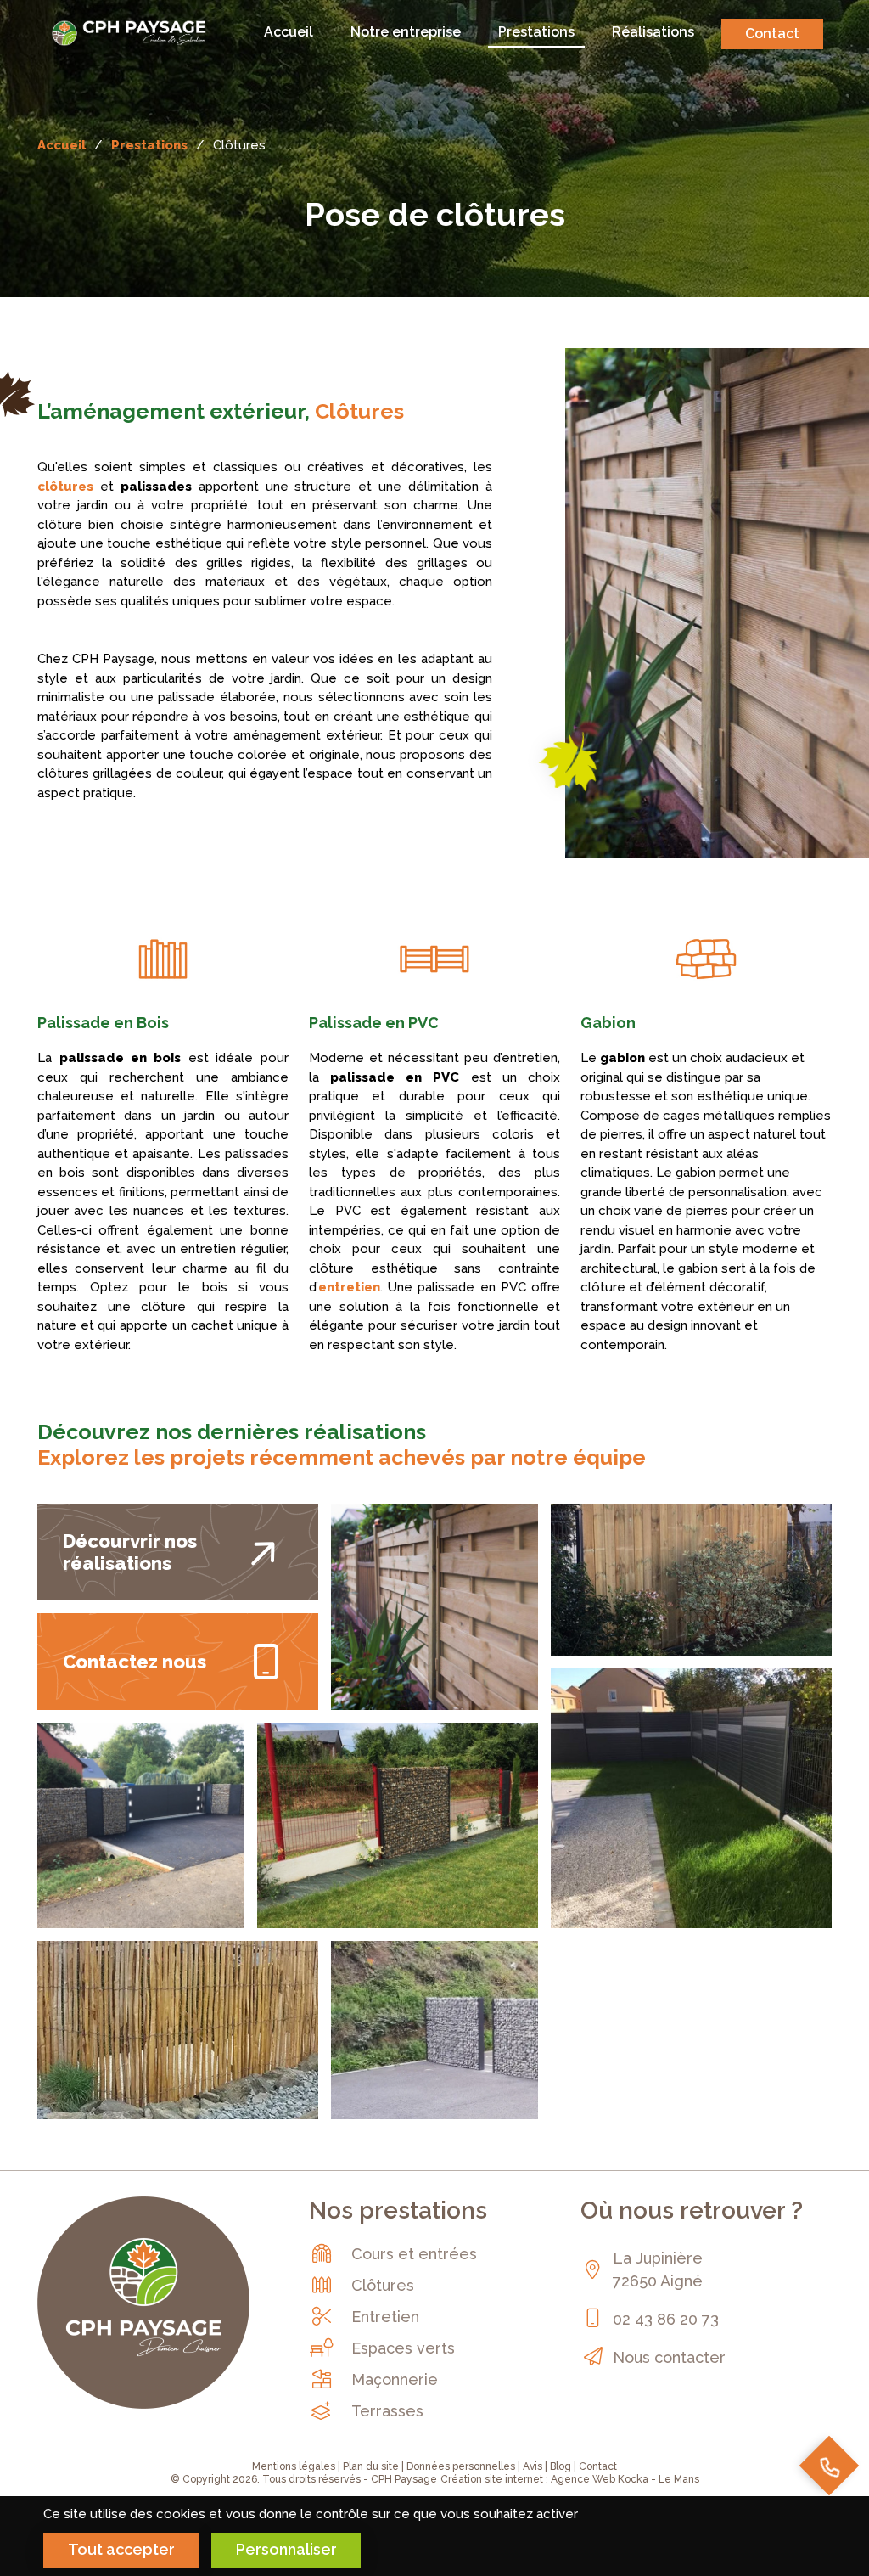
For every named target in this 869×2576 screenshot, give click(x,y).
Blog (561, 2466)
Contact (772, 34)
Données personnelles (461, 2466)
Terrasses (387, 2411)
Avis (533, 2466)
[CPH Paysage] (129, 32)
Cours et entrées (414, 2254)
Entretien (385, 2317)
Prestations (536, 32)
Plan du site (371, 2466)
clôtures (65, 487)
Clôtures (383, 2285)
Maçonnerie (395, 2379)
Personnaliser (286, 2549)
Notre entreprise (406, 32)
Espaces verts (403, 2348)
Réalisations (653, 32)
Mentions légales (294, 2466)
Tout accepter (121, 2549)
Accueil (289, 32)
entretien (349, 1287)
